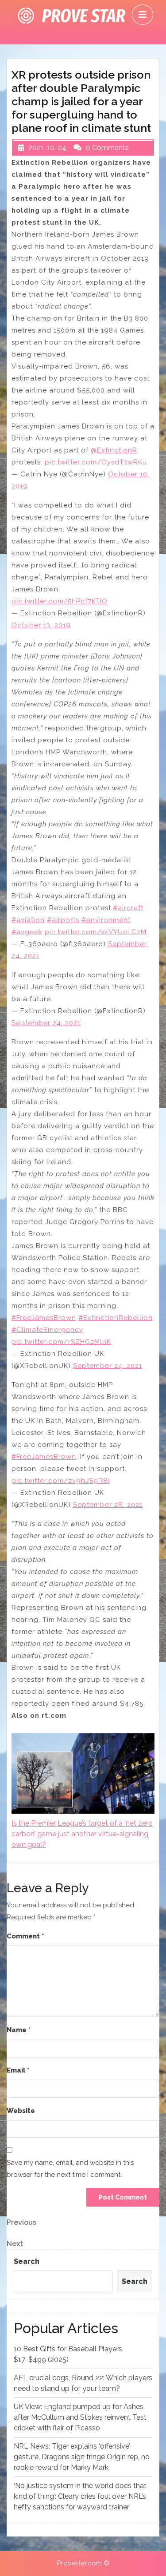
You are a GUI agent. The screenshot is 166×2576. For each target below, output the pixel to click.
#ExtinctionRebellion (116, 1318)
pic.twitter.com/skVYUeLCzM (96, 932)
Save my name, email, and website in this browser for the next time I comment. (70, 2169)
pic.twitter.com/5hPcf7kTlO (60, 601)
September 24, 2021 (46, 1023)
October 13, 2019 (41, 625)
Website (21, 2111)
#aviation (28, 920)
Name (19, 2030)
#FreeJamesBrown (44, 1318)
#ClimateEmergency (47, 1330)
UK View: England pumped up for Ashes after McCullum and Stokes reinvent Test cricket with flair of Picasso (80, 2417)
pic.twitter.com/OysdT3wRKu (96, 462)
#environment (106, 920)
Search (27, 2261)
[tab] (143, 15)
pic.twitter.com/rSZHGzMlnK (61, 1342)
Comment (25, 1936)
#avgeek (27, 932)
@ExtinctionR (114, 450)
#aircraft (128, 908)
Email (18, 2070)
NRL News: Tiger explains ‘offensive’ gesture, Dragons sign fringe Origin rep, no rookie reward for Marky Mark (82, 2457)
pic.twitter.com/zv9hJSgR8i (60, 1481)
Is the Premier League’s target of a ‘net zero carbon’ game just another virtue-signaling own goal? (82, 1834)
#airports (63, 920)
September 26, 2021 (108, 1505)
